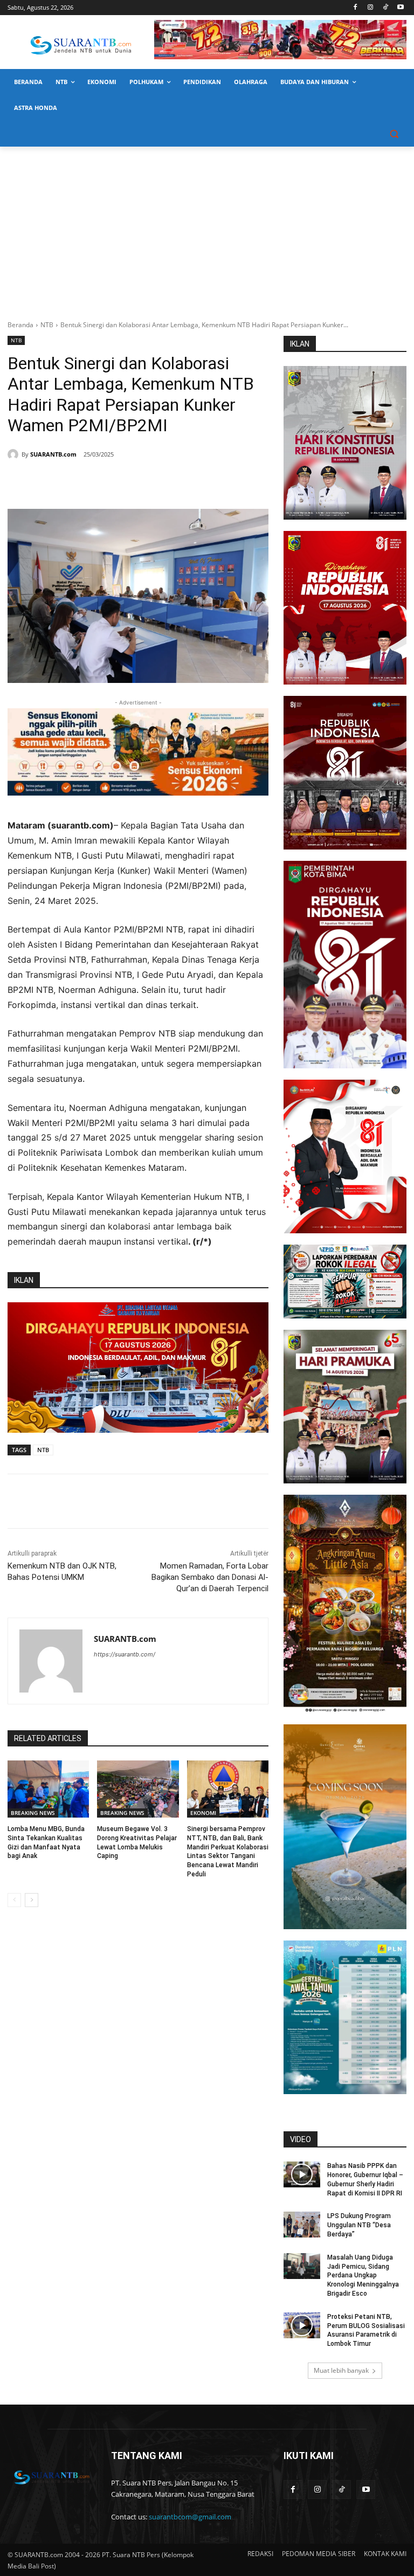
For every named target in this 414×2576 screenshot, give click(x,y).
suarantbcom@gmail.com (190, 2517)
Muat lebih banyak (341, 2370)
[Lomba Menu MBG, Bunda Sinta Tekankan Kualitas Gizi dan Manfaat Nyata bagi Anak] (48, 1789)
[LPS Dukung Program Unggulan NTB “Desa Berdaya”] (302, 2225)
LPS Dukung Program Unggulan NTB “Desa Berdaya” (359, 2225)
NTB (47, 325)
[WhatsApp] (113, 482)
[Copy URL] (163, 482)
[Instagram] (371, 8)
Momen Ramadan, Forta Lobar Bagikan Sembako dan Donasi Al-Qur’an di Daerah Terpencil (210, 1577)
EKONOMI (203, 1813)
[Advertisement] (207, 227)
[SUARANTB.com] (15, 454)
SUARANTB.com (53, 454)
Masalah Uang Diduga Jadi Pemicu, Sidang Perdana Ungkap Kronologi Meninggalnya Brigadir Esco (363, 2275)
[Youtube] (400, 8)
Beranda (20, 325)
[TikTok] (385, 8)
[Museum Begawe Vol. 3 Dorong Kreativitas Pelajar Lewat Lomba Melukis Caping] (138, 1789)
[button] (394, 134)
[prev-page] (14, 1900)
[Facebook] (356, 8)
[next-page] (32, 1900)
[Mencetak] (138, 482)
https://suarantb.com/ (125, 1654)
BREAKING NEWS (33, 1813)
